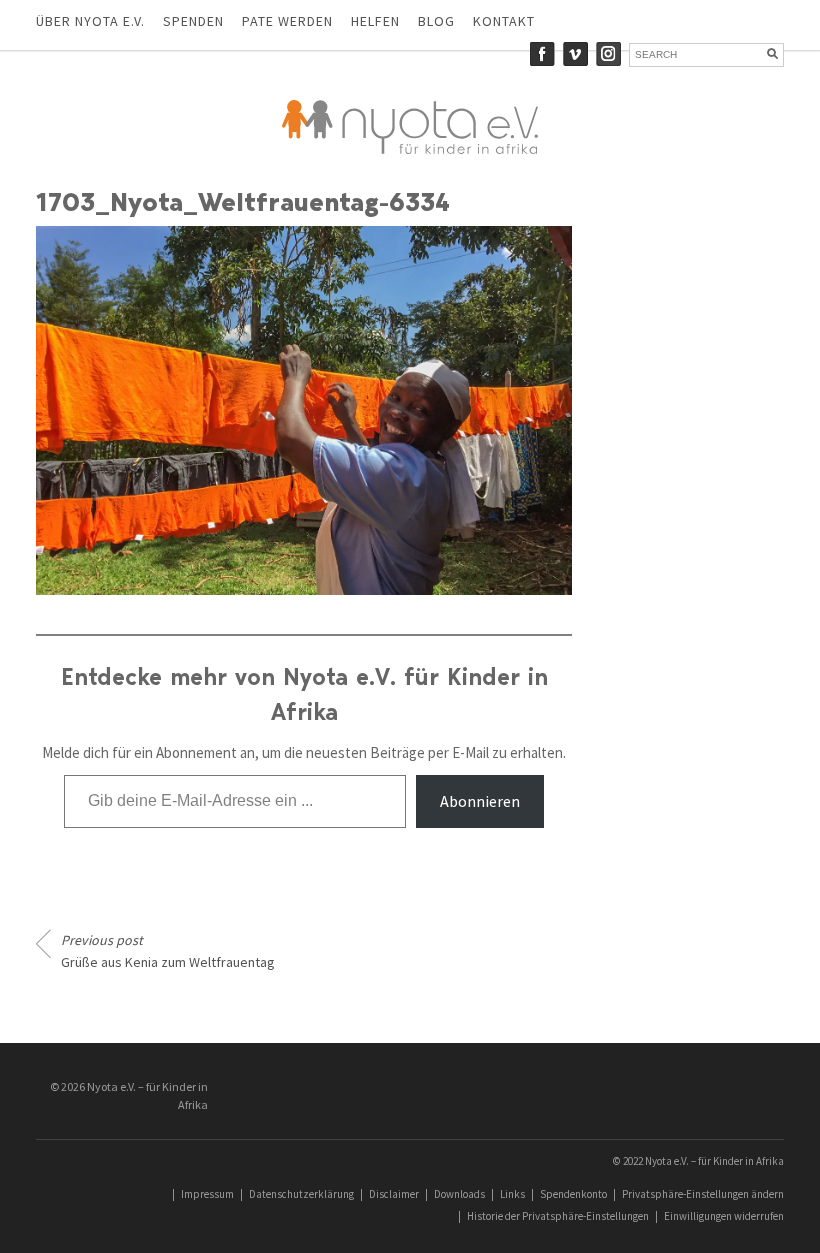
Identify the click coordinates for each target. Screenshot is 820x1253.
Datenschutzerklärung (301, 1194)
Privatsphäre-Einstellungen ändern (703, 1194)
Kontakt (504, 21)
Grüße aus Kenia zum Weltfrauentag (168, 951)
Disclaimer (394, 1194)
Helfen (375, 21)
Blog (436, 21)
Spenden (193, 21)
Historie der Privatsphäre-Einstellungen (558, 1216)
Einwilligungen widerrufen (724, 1216)
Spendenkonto (573, 1194)
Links (512, 1194)
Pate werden (287, 21)
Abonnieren (480, 801)
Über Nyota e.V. (90, 21)
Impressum (207, 1194)
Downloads (459, 1194)
